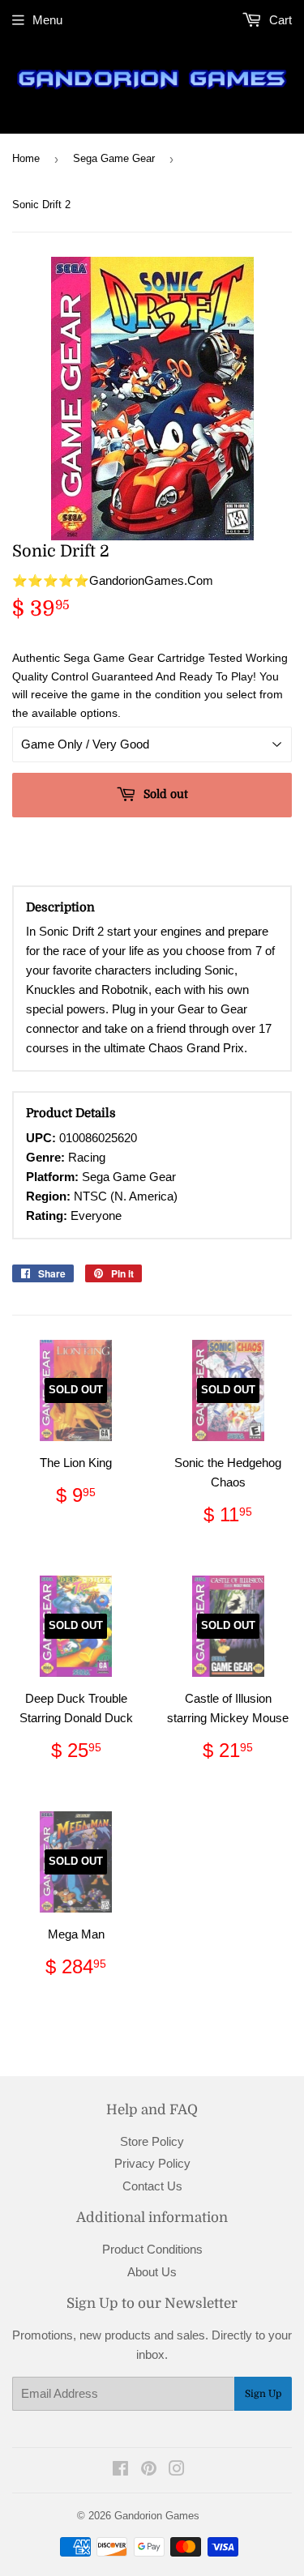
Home (26, 158)
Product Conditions (152, 2249)
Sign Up (263, 2394)
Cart (279, 20)
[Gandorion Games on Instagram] (177, 2470)
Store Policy (152, 2141)
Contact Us (152, 2186)
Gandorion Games (157, 2516)
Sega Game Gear (114, 158)
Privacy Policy (152, 2163)
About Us (152, 2272)
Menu (47, 20)
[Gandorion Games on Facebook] (120, 2470)
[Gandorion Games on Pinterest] (149, 2470)
